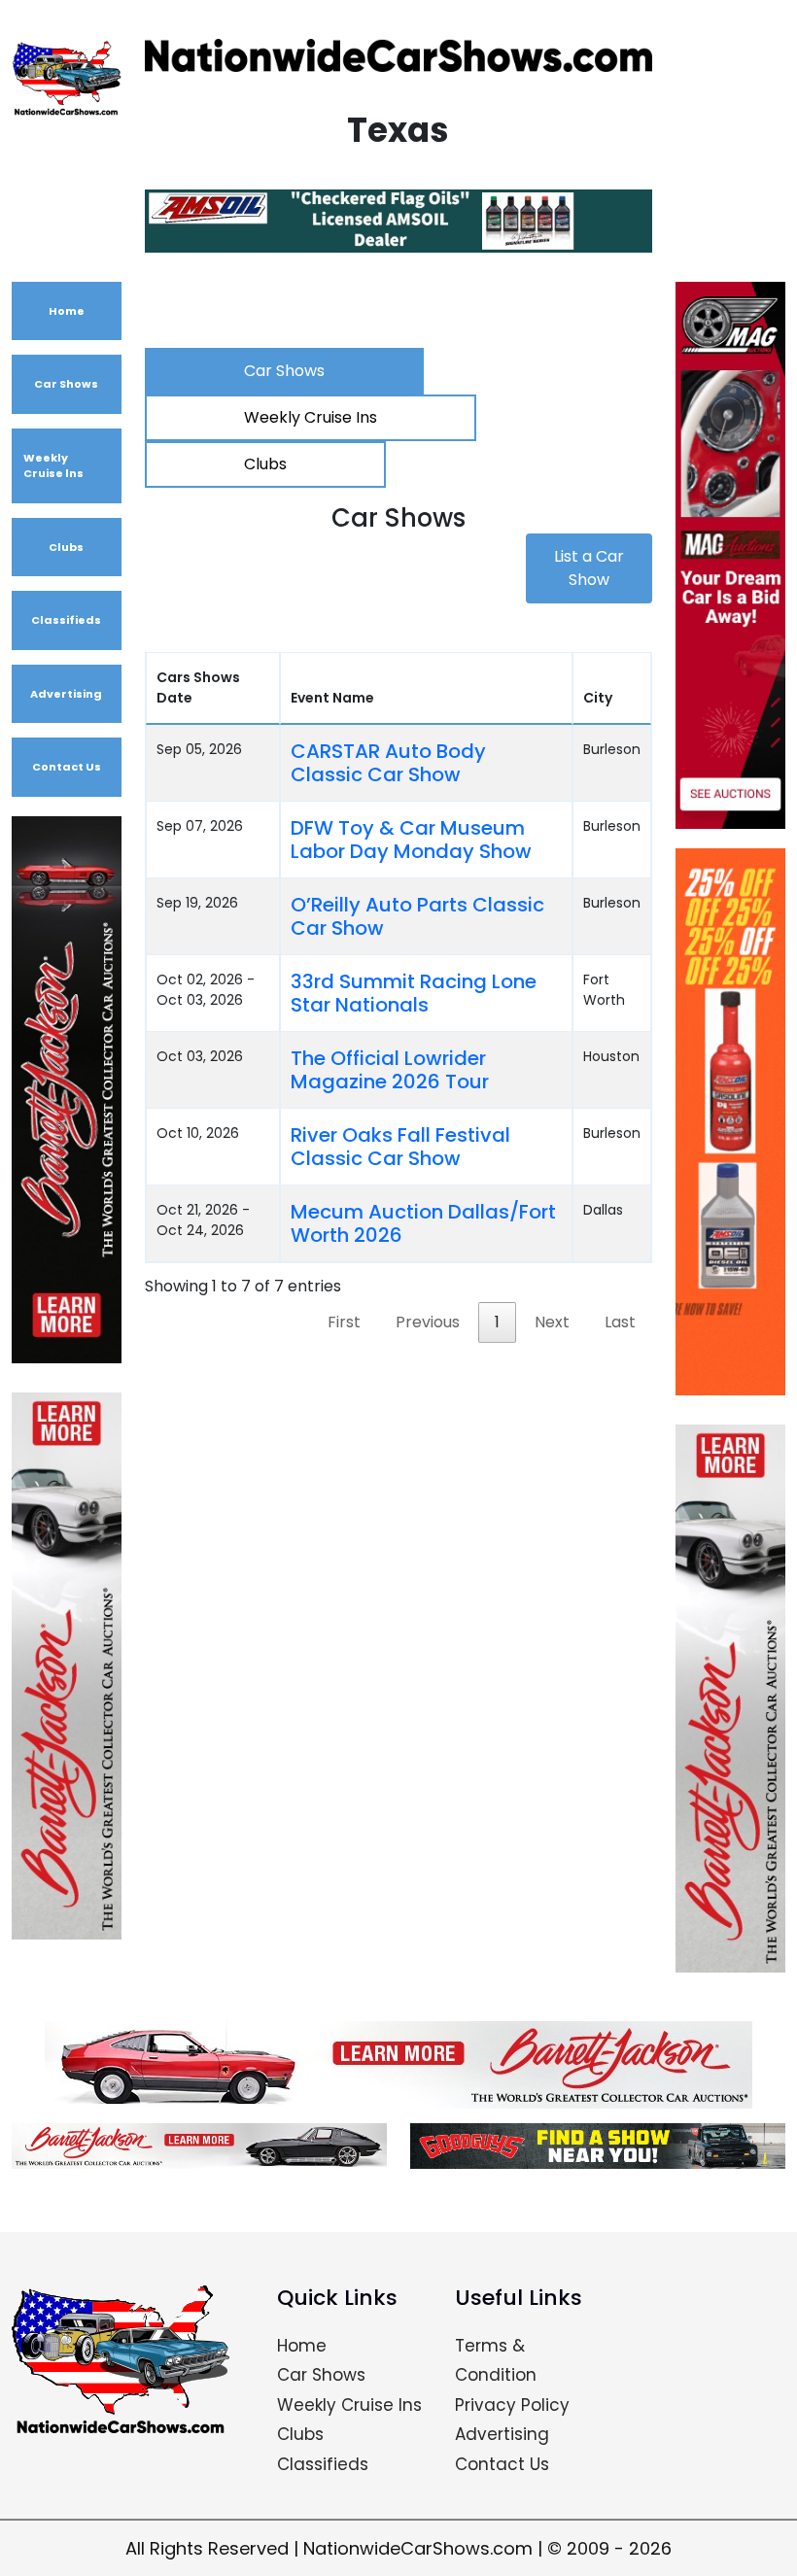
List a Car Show (589, 568)
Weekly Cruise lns (53, 466)
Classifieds (66, 620)
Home (67, 311)
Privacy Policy (512, 2405)
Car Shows (66, 384)
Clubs (66, 547)
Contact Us (67, 767)
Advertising (66, 694)
